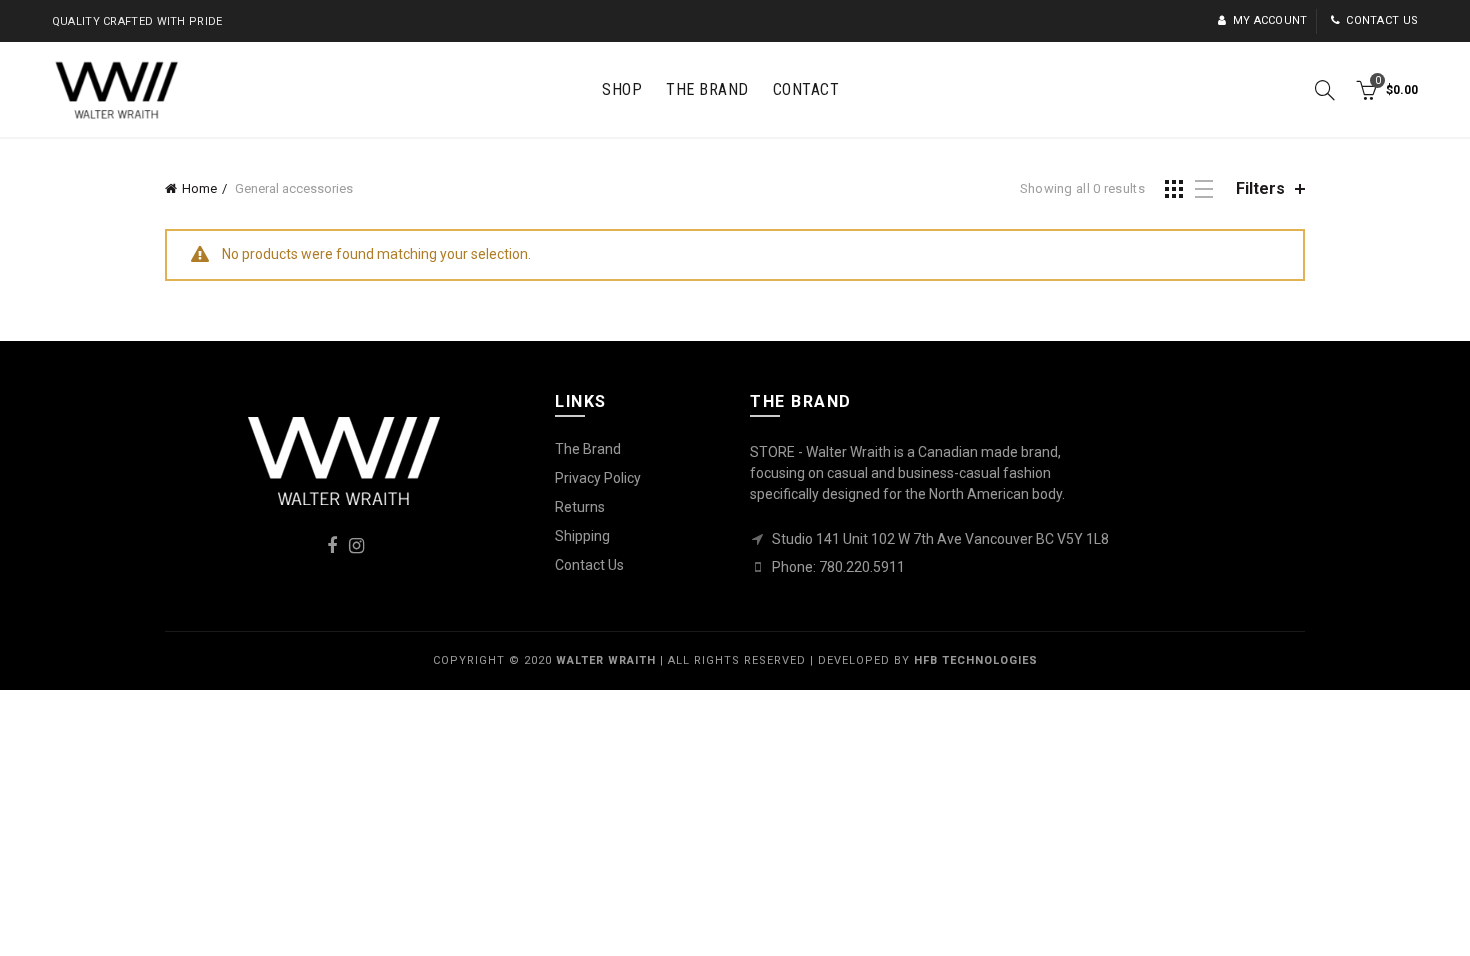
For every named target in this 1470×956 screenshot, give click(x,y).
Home (199, 188)
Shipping (582, 536)
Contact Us (589, 565)
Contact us (1382, 20)
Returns (580, 507)
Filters (1260, 188)
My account (1270, 20)
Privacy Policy (598, 478)
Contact (806, 89)
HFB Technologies (976, 660)
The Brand (707, 89)
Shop (622, 89)
